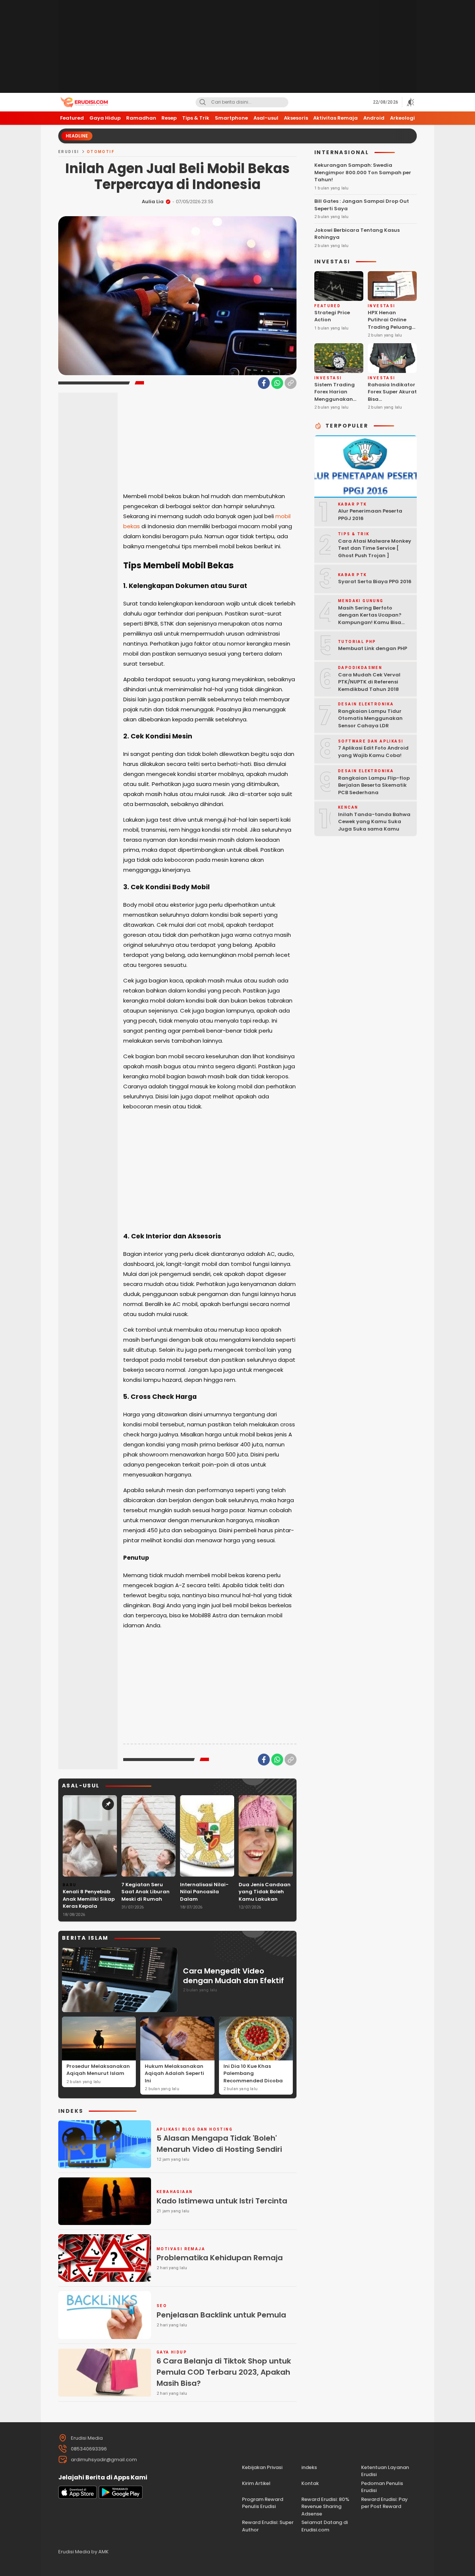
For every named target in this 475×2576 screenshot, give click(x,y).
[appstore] (78, 2497)
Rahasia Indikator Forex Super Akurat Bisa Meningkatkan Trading (392, 399)
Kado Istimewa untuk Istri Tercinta (222, 2201)
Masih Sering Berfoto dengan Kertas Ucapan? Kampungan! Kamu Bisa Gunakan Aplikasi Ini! (370, 619)
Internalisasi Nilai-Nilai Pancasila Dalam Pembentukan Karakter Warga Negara (204, 1903)
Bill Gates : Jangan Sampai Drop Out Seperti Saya (362, 205)
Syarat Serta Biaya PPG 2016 (375, 582)
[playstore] (121, 2497)
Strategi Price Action (332, 316)
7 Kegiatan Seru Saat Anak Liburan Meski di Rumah (145, 1892)
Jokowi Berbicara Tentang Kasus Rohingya (357, 234)
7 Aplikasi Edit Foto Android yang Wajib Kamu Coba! (373, 752)
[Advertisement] (237, 46)
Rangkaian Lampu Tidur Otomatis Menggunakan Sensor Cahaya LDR (370, 718)
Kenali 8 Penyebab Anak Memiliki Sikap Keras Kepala (89, 1899)
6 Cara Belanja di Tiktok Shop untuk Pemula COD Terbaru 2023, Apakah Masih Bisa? (224, 2372)
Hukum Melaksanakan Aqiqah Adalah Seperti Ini (174, 2073)
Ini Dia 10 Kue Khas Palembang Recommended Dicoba (253, 2073)
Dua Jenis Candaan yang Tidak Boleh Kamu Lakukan (265, 1892)
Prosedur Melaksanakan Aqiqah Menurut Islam (98, 2070)
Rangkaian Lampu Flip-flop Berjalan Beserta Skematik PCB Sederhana (374, 785)
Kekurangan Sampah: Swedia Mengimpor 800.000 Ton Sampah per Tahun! (363, 172)
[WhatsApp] (277, 383)
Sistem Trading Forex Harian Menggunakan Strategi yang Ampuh (335, 399)
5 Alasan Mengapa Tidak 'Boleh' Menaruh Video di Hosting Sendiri (219, 2144)
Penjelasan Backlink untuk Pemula (221, 2315)
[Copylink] (291, 383)
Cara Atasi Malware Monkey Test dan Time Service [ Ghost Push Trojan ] (375, 548)
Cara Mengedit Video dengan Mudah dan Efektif (233, 1976)
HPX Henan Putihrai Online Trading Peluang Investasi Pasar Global (390, 327)
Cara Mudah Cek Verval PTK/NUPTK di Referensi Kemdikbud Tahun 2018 (369, 682)
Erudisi (69, 152)
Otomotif (101, 152)
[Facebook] (264, 383)
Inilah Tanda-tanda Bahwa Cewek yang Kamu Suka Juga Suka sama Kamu (374, 822)
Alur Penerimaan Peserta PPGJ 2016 (370, 515)
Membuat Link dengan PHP (373, 648)
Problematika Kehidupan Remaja (220, 2258)
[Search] (203, 102)
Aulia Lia (153, 202)
